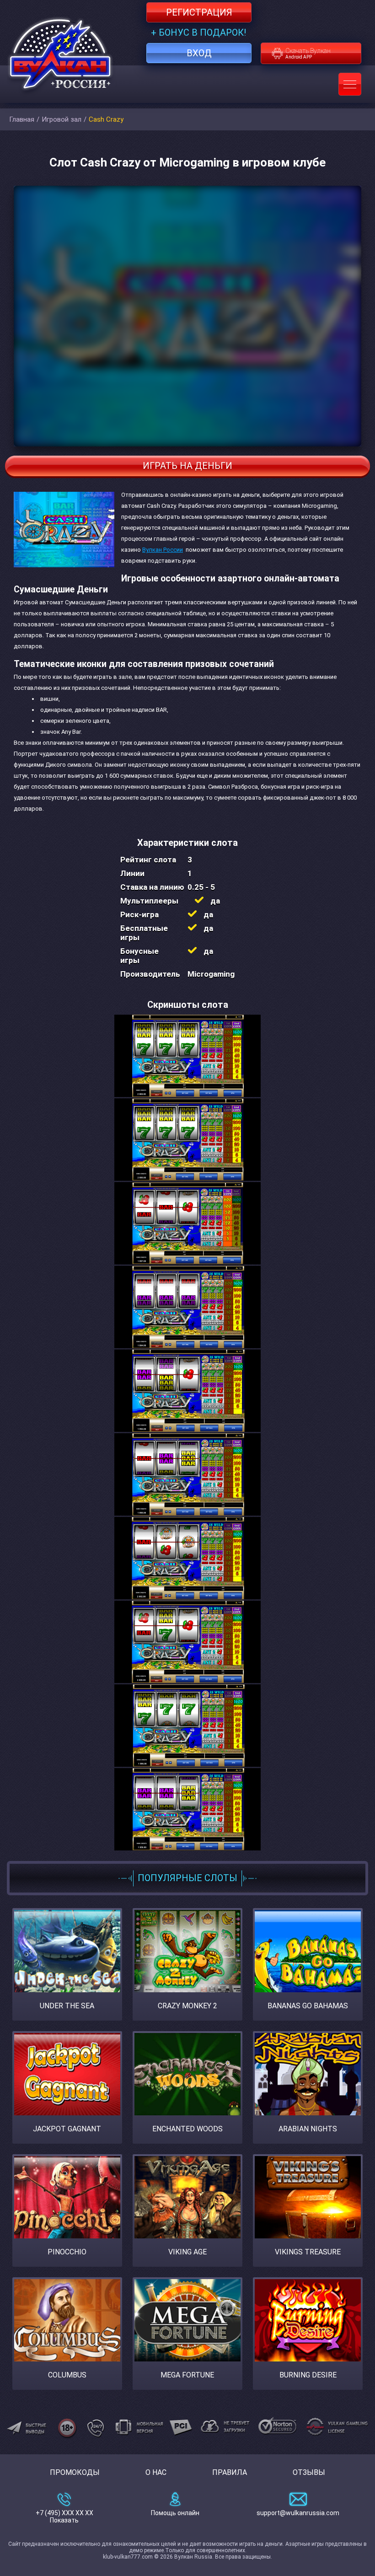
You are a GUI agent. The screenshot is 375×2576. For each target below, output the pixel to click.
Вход (199, 53)
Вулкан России (163, 550)
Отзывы (309, 2472)
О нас (156, 2472)
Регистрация (199, 12)
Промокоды (75, 2472)
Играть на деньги (187, 466)
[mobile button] (350, 84)
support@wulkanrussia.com (298, 2513)
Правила (230, 2472)
